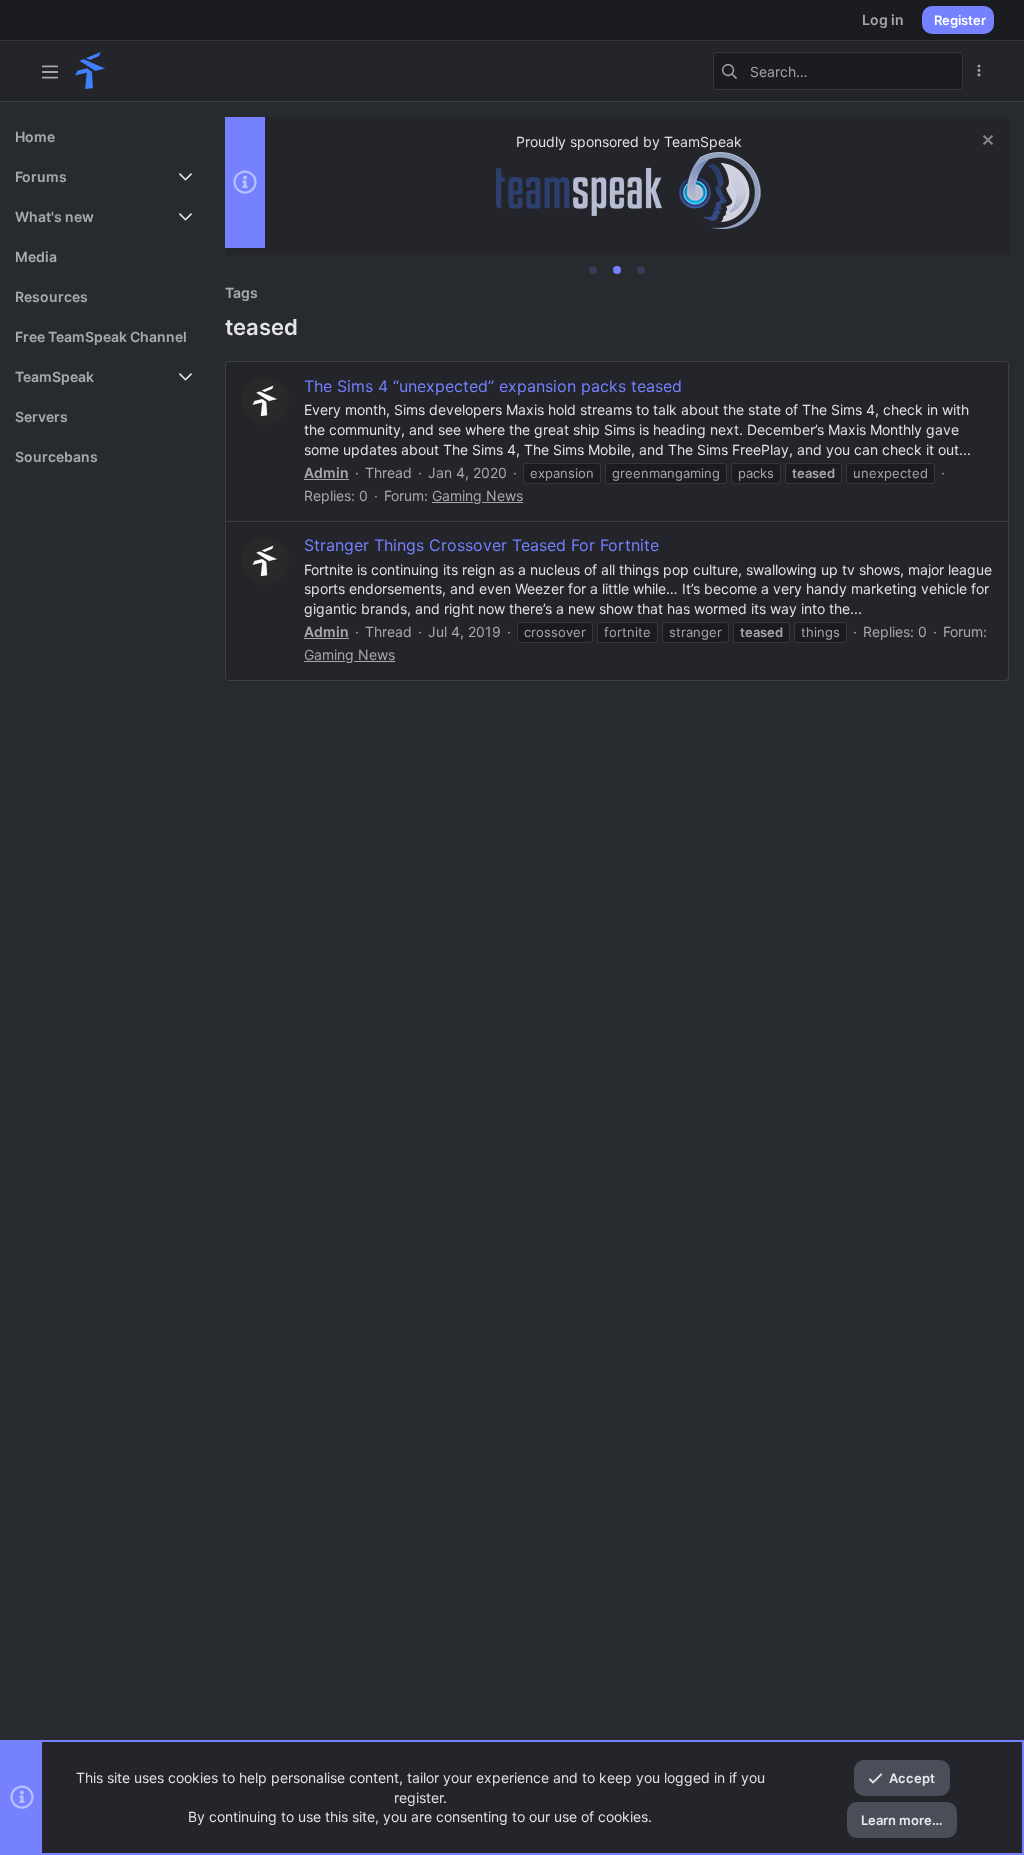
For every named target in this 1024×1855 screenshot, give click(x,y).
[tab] (593, 270)
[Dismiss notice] (985, 142)
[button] (50, 71)
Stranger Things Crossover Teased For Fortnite (481, 545)
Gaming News (477, 495)
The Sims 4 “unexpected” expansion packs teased (493, 386)
